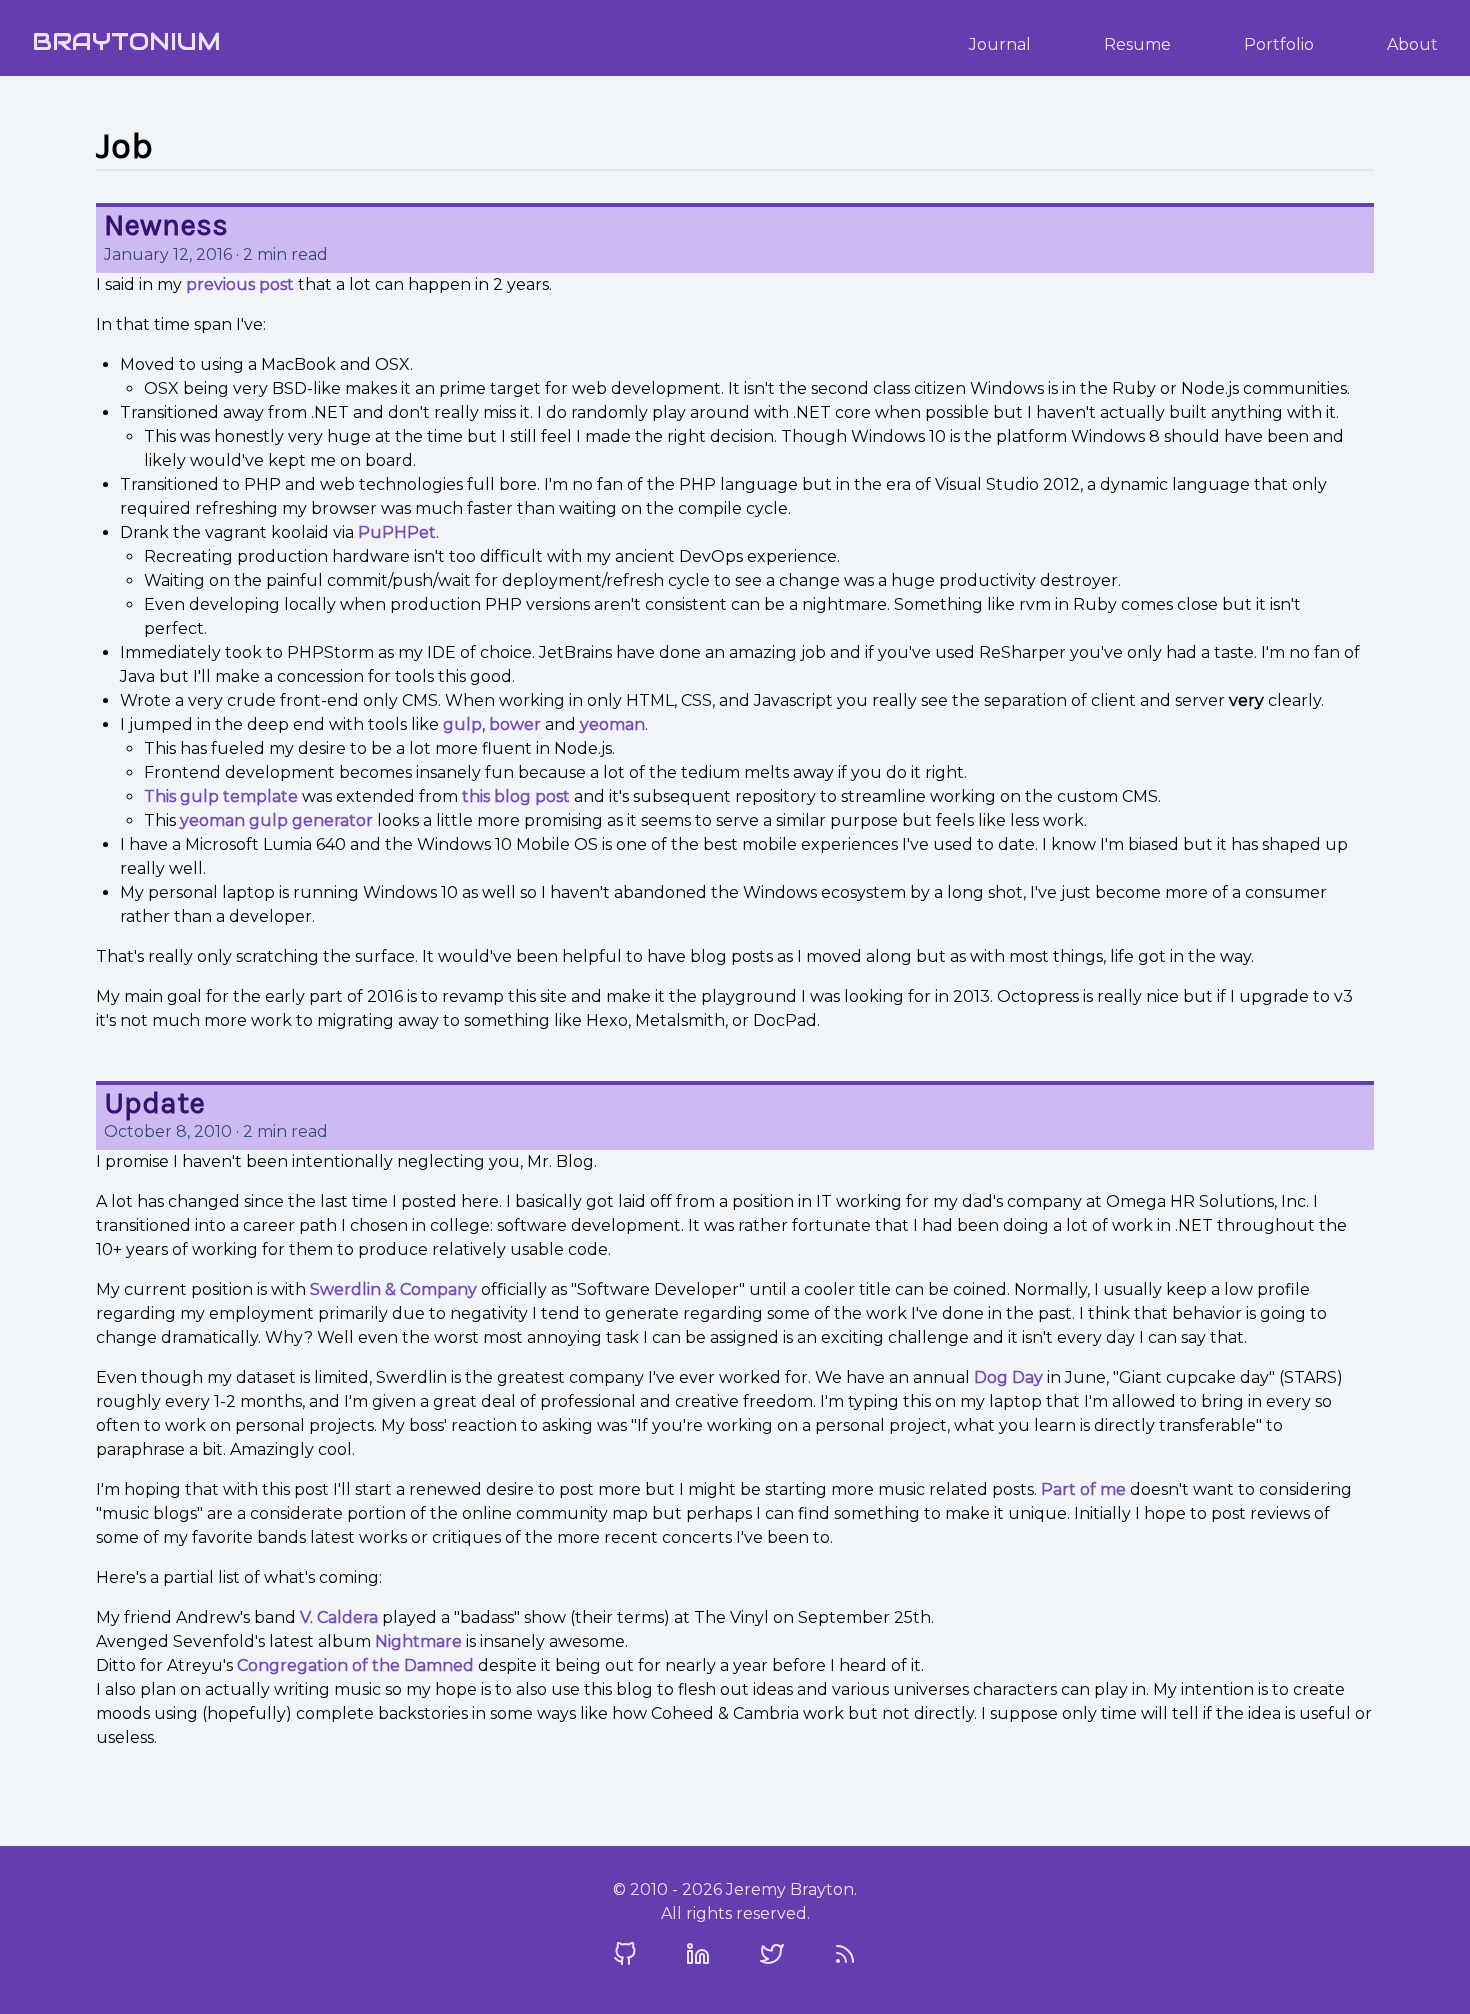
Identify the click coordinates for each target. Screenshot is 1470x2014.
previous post (240, 284)
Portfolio (1279, 44)
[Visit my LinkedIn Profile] (698, 1954)
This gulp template (221, 796)
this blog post (516, 796)
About (1412, 44)
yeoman (612, 724)
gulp (462, 724)
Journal (1000, 44)
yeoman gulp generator (276, 820)
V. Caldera (339, 1617)
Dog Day (1008, 1377)
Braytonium (126, 41)
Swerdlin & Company (393, 1289)
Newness (166, 225)
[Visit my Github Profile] (625, 1954)
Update (154, 1103)
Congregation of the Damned (355, 1665)
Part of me (1083, 1489)
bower (515, 724)
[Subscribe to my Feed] (845, 1954)
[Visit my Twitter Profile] (772, 1954)
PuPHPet (397, 532)
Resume (1137, 44)
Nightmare (418, 1641)
